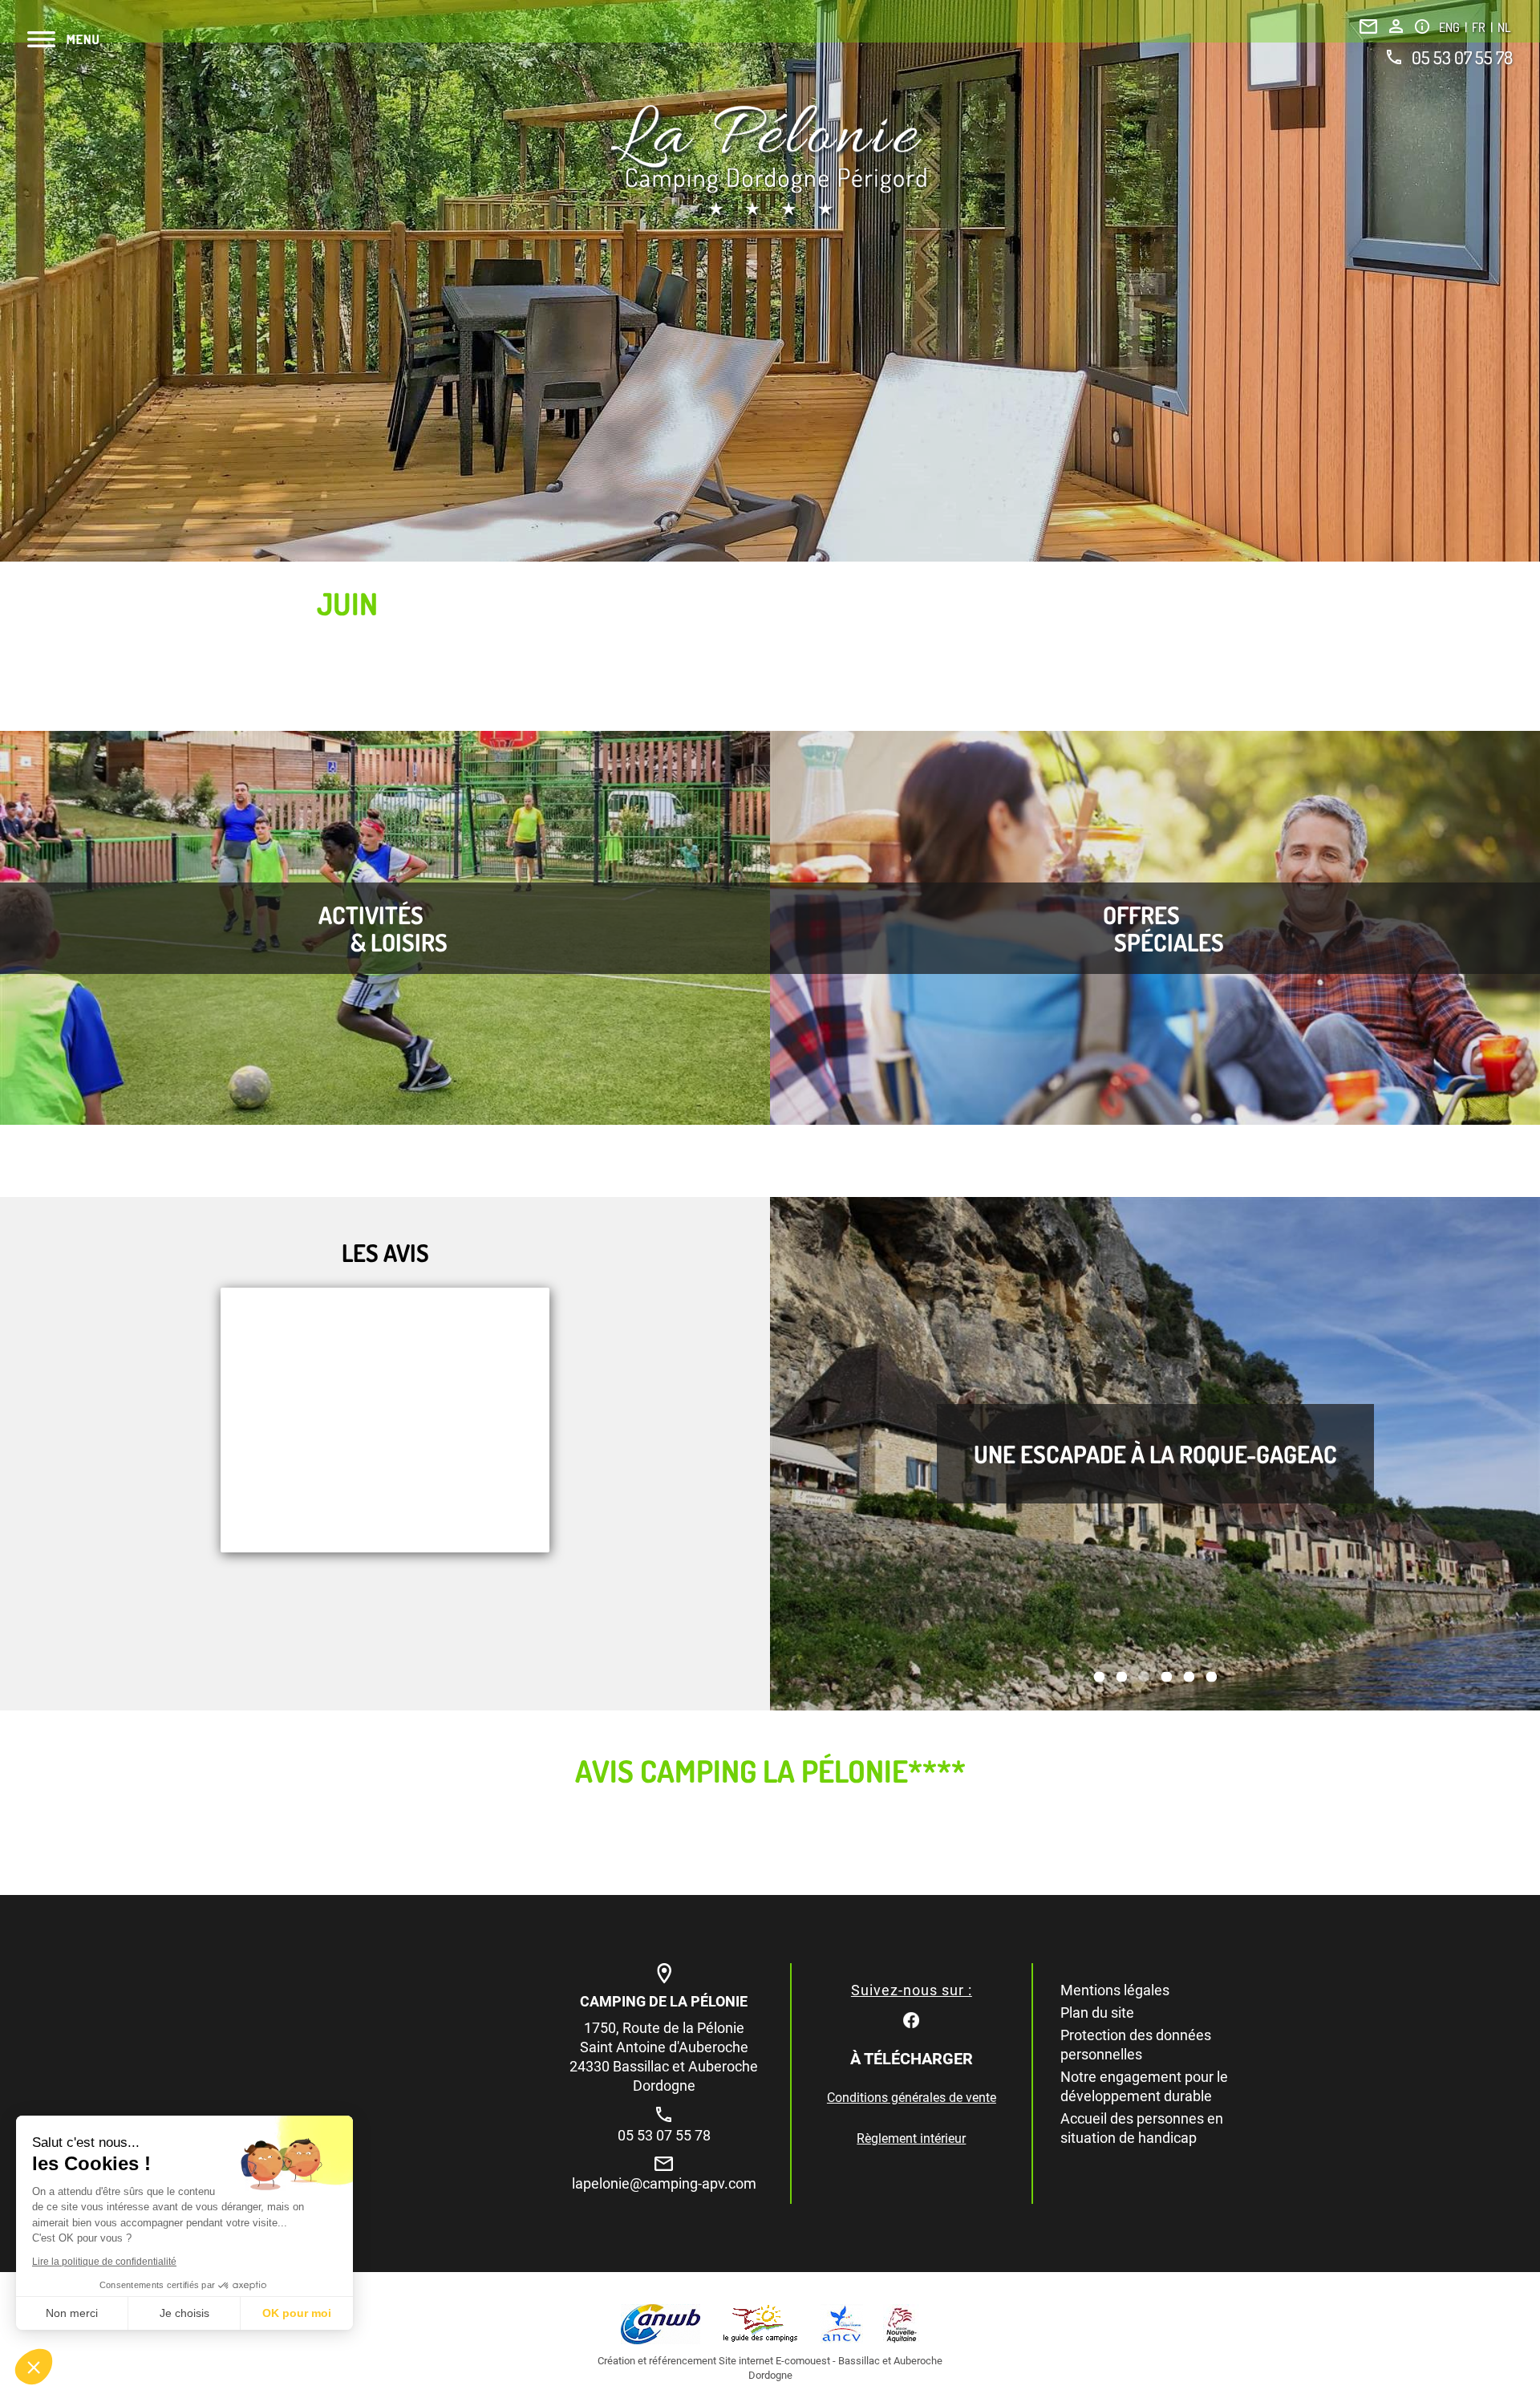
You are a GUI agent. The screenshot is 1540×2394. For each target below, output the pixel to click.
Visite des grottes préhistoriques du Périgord (1155, 1454)
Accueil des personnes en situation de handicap (1142, 2128)
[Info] (1422, 26)
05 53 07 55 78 (1462, 57)
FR (1480, 27)
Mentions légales (1115, 1990)
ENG (1451, 27)
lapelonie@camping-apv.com (664, 2183)
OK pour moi (297, 2313)
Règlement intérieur (911, 2138)
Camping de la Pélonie (664, 2001)
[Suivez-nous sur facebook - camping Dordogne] (911, 2019)
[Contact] (1368, 26)
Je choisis (184, 2313)
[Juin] (770, 162)
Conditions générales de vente (912, 2098)
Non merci (72, 2313)
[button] (34, 2367)
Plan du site (1097, 2013)
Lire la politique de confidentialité (104, 2262)
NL (1504, 27)
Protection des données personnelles (1136, 2045)
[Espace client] (1396, 26)
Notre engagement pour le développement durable (1144, 2086)
